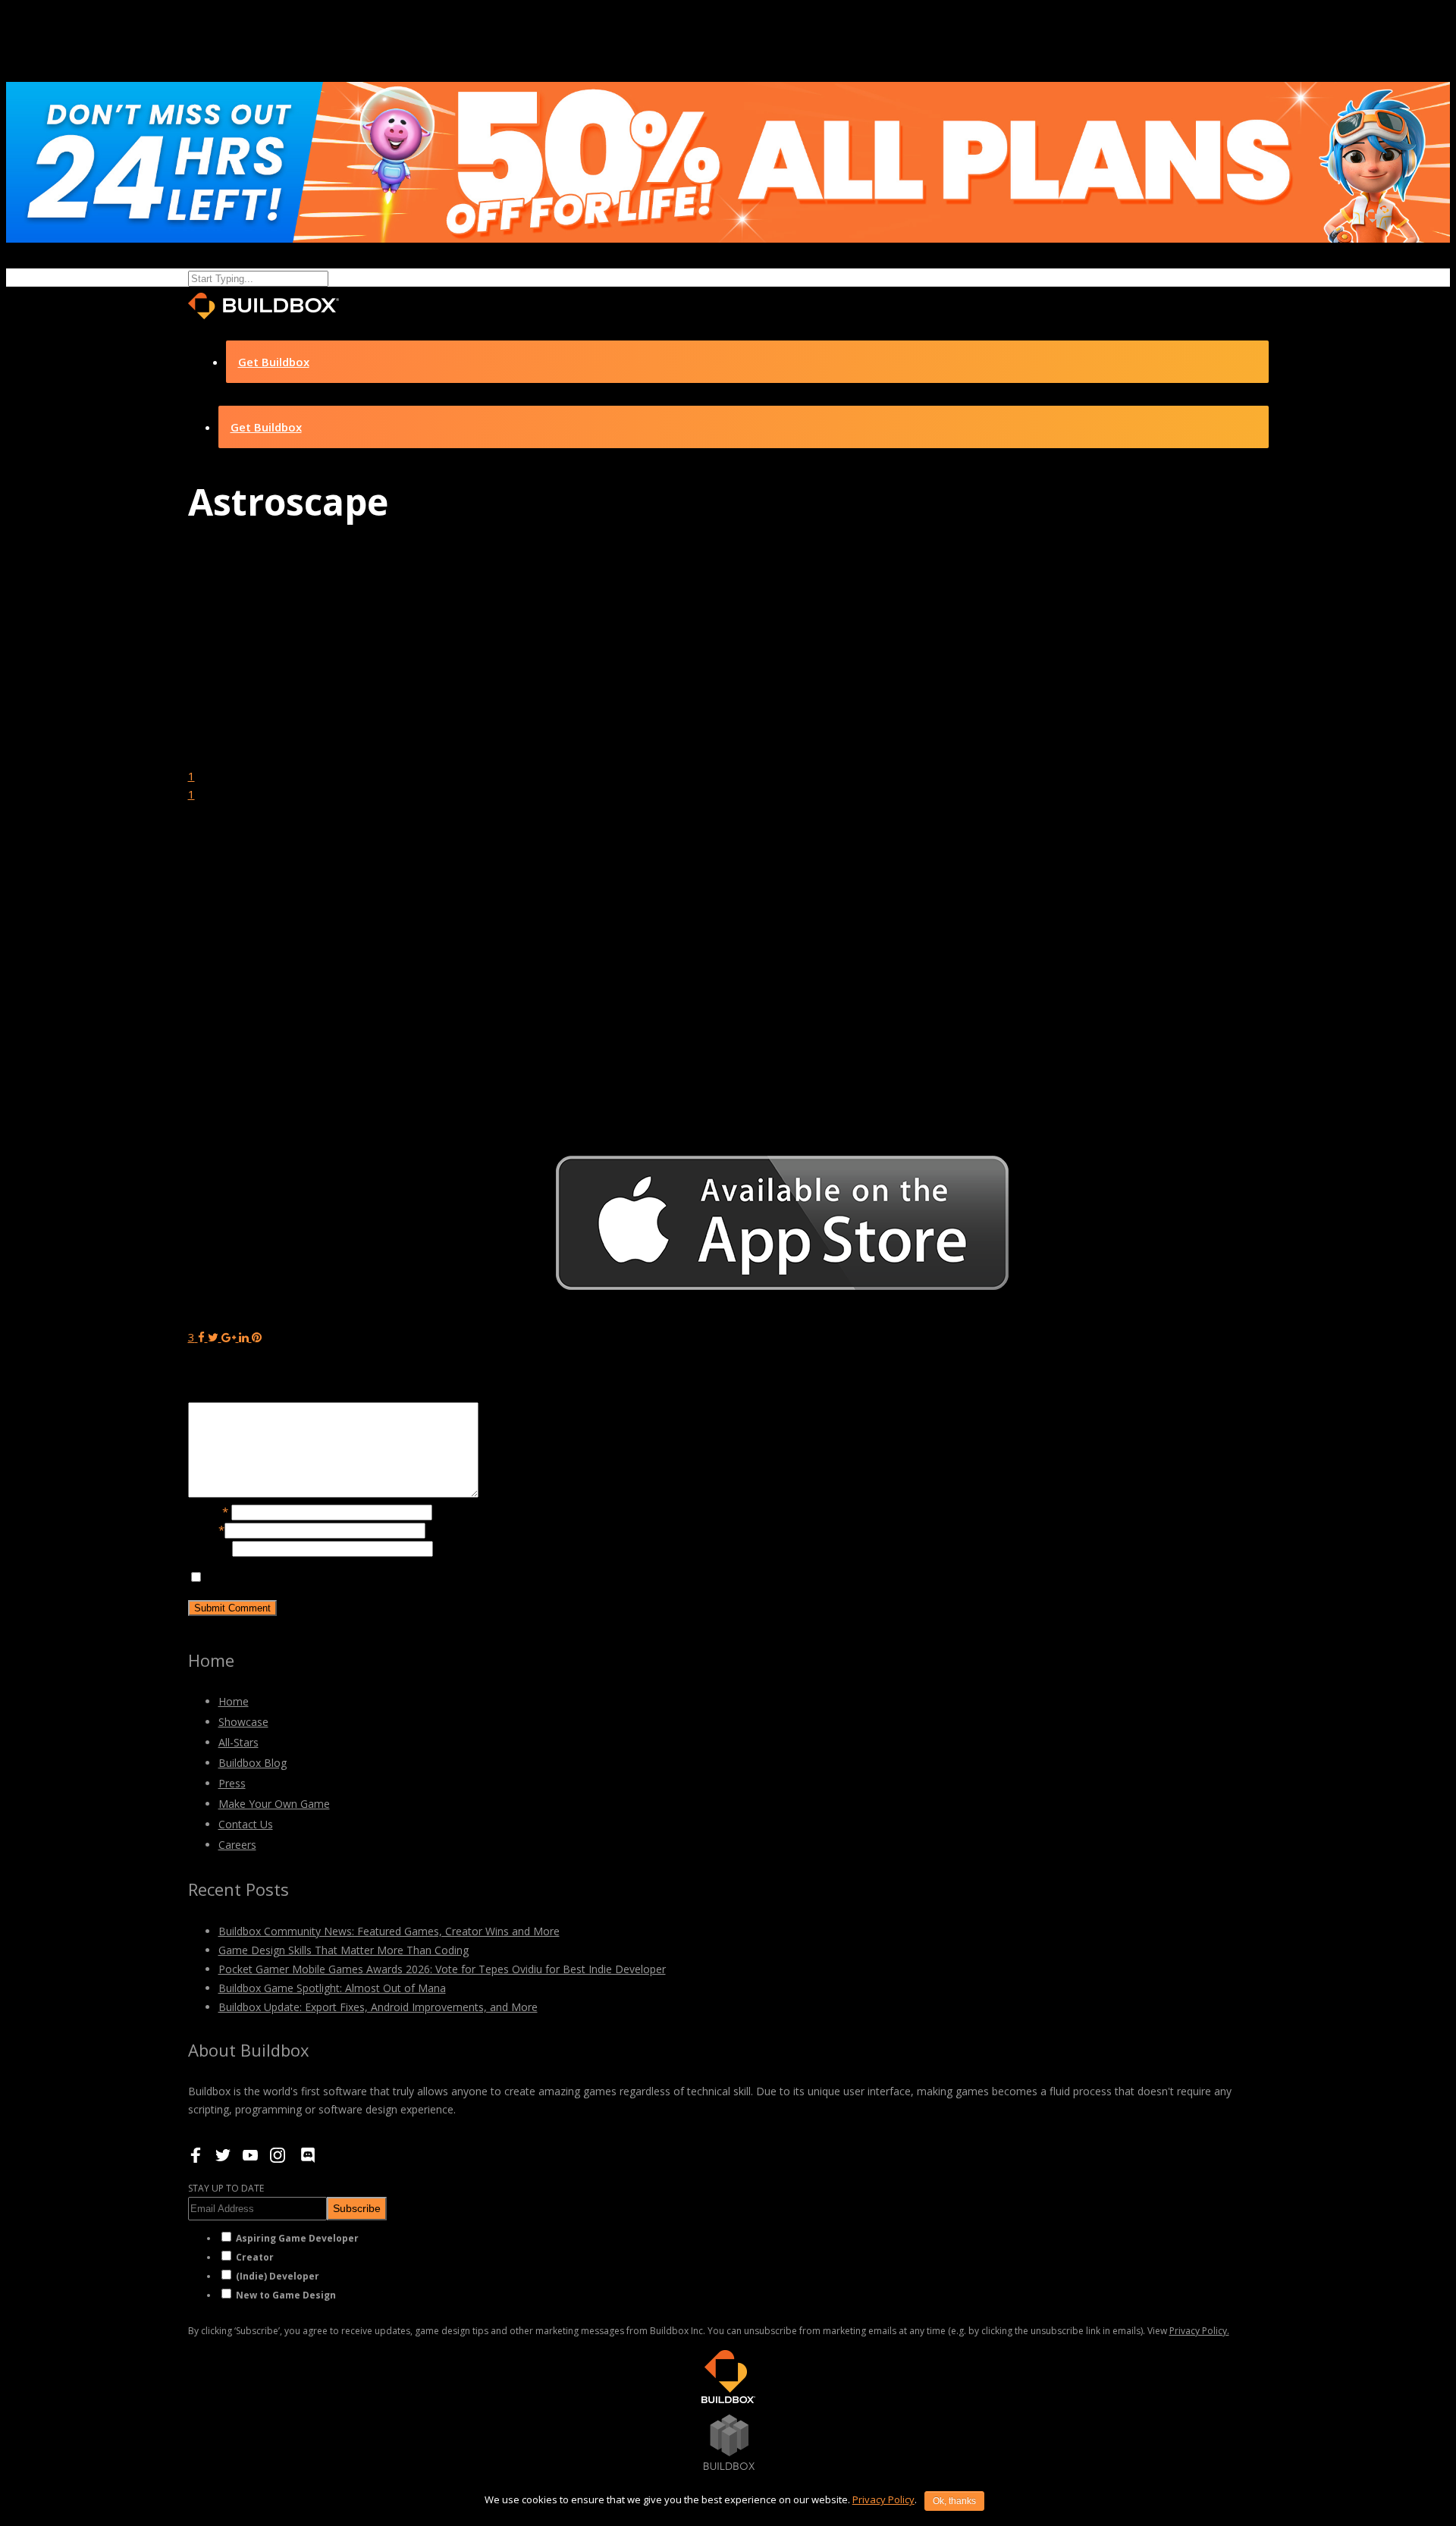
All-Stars (238, 1742)
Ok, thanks (954, 2501)
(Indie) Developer (278, 2276)
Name (208, 1511)
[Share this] (201, 1337)
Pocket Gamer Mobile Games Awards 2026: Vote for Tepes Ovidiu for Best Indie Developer (442, 1969)
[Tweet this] (215, 1337)
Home (234, 1701)
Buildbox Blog (253, 1763)
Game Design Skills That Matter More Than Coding (344, 1950)
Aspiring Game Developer (297, 2238)
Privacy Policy (883, 2499)
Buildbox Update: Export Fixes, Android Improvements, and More (378, 2007)
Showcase (243, 1722)
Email (206, 1530)
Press (232, 1783)
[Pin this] (257, 1337)
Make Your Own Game (274, 1804)
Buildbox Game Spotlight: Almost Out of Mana (332, 1988)
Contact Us (246, 1824)
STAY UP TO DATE (226, 2188)
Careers (237, 1845)
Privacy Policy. (1199, 2331)
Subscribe (357, 2208)
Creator (255, 2257)
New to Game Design (286, 2295)
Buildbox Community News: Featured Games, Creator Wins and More (389, 1931)
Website (210, 1548)
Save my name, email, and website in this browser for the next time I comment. (410, 1577)
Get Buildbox (274, 362)
